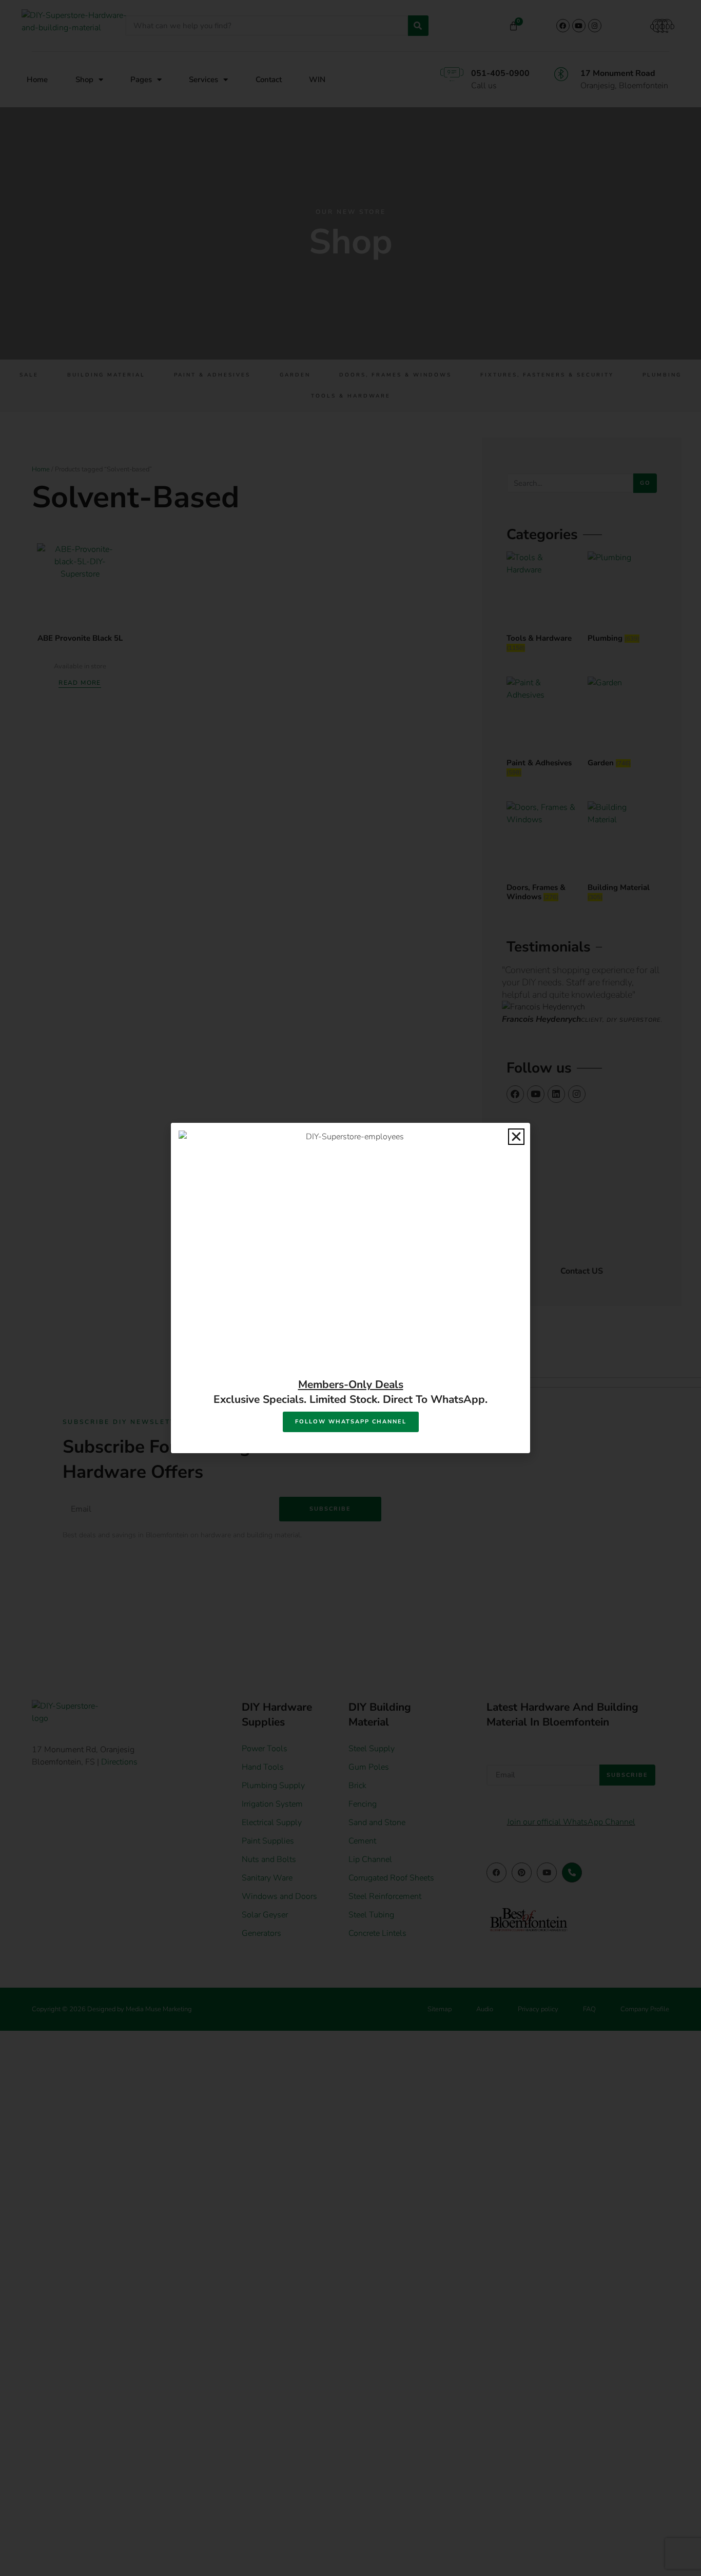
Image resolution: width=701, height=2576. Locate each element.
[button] (516, 1137)
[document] (350, 1288)
